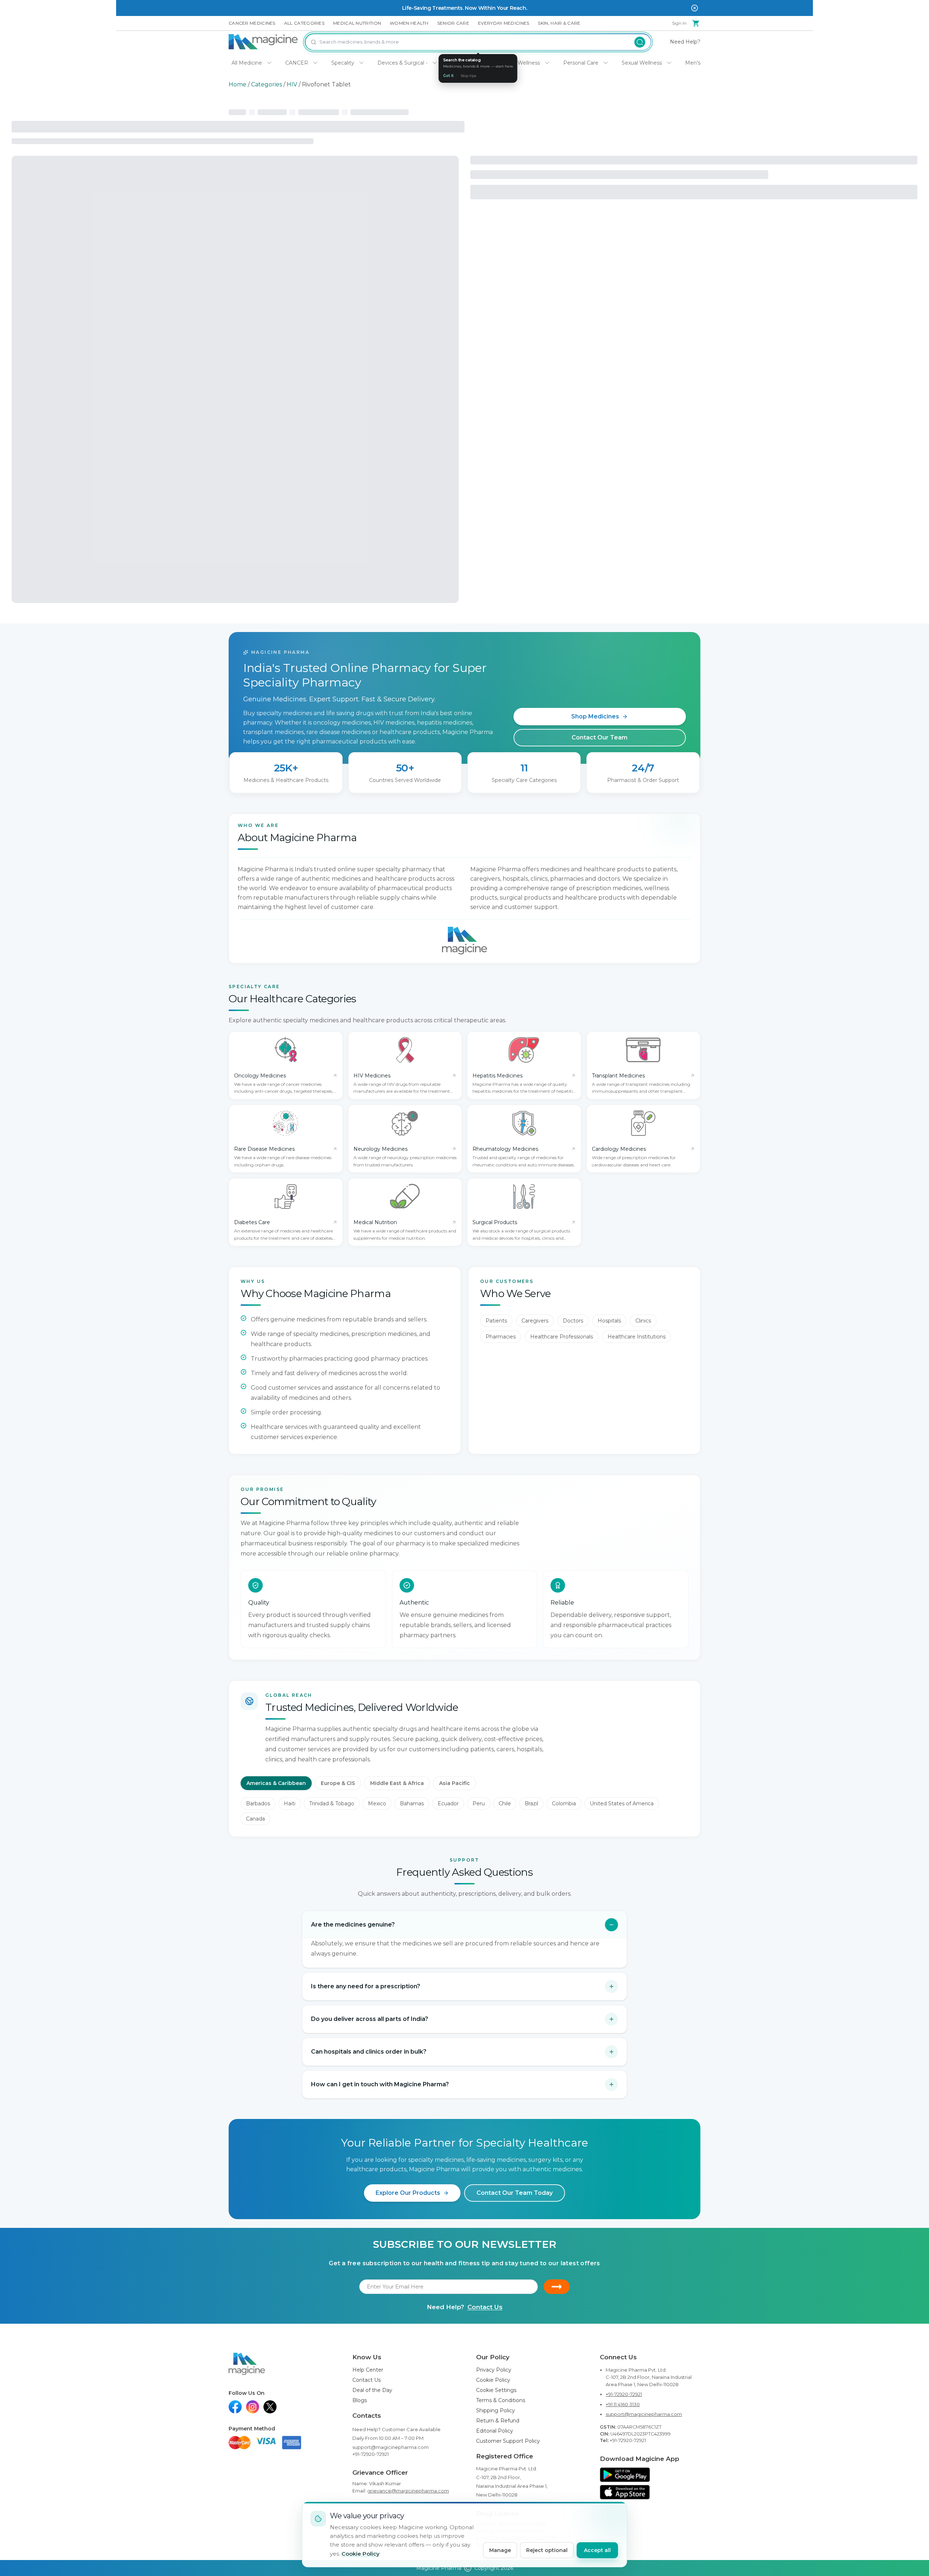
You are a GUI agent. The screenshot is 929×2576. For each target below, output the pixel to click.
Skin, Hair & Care (559, 23)
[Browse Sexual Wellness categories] (669, 63)
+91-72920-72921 (371, 2454)
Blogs (360, 2400)
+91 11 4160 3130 (623, 2404)
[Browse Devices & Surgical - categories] (435, 63)
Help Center (368, 2370)
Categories (267, 84)
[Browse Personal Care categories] (606, 63)
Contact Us (485, 2307)
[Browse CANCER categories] (315, 63)
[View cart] (696, 23)
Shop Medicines (595, 716)
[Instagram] (253, 2407)
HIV (292, 84)
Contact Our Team (599, 737)
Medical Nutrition (357, 23)
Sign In (679, 23)
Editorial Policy (495, 2431)
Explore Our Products (408, 2193)
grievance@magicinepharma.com (408, 2491)
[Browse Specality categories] (361, 63)
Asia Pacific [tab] (455, 1783)
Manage (500, 2550)
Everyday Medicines (504, 23)
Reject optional (547, 2550)
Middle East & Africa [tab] (397, 1783)
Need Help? (685, 42)
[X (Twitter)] (270, 2407)
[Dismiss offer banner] (695, 8)
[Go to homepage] (263, 42)
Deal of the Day (372, 2390)
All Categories (304, 23)
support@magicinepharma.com (390, 2447)
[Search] (640, 42)
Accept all (597, 2550)
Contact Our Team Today (515, 2193)
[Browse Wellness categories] (547, 63)
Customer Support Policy (508, 2441)
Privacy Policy (494, 2370)
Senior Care (453, 23)
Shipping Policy (496, 2410)
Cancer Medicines (252, 23)
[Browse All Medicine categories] (269, 63)
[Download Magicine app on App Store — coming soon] (625, 2492)
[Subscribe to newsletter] (557, 2287)
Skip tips (468, 76)
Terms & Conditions (501, 2400)
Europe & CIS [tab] (338, 1783)
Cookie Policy (493, 2380)
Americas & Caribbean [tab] (276, 1783)
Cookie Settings (496, 2390)
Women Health (409, 23)
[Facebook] (235, 2407)
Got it (448, 76)
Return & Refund (498, 2421)
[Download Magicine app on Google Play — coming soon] (625, 2475)
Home (238, 84)
